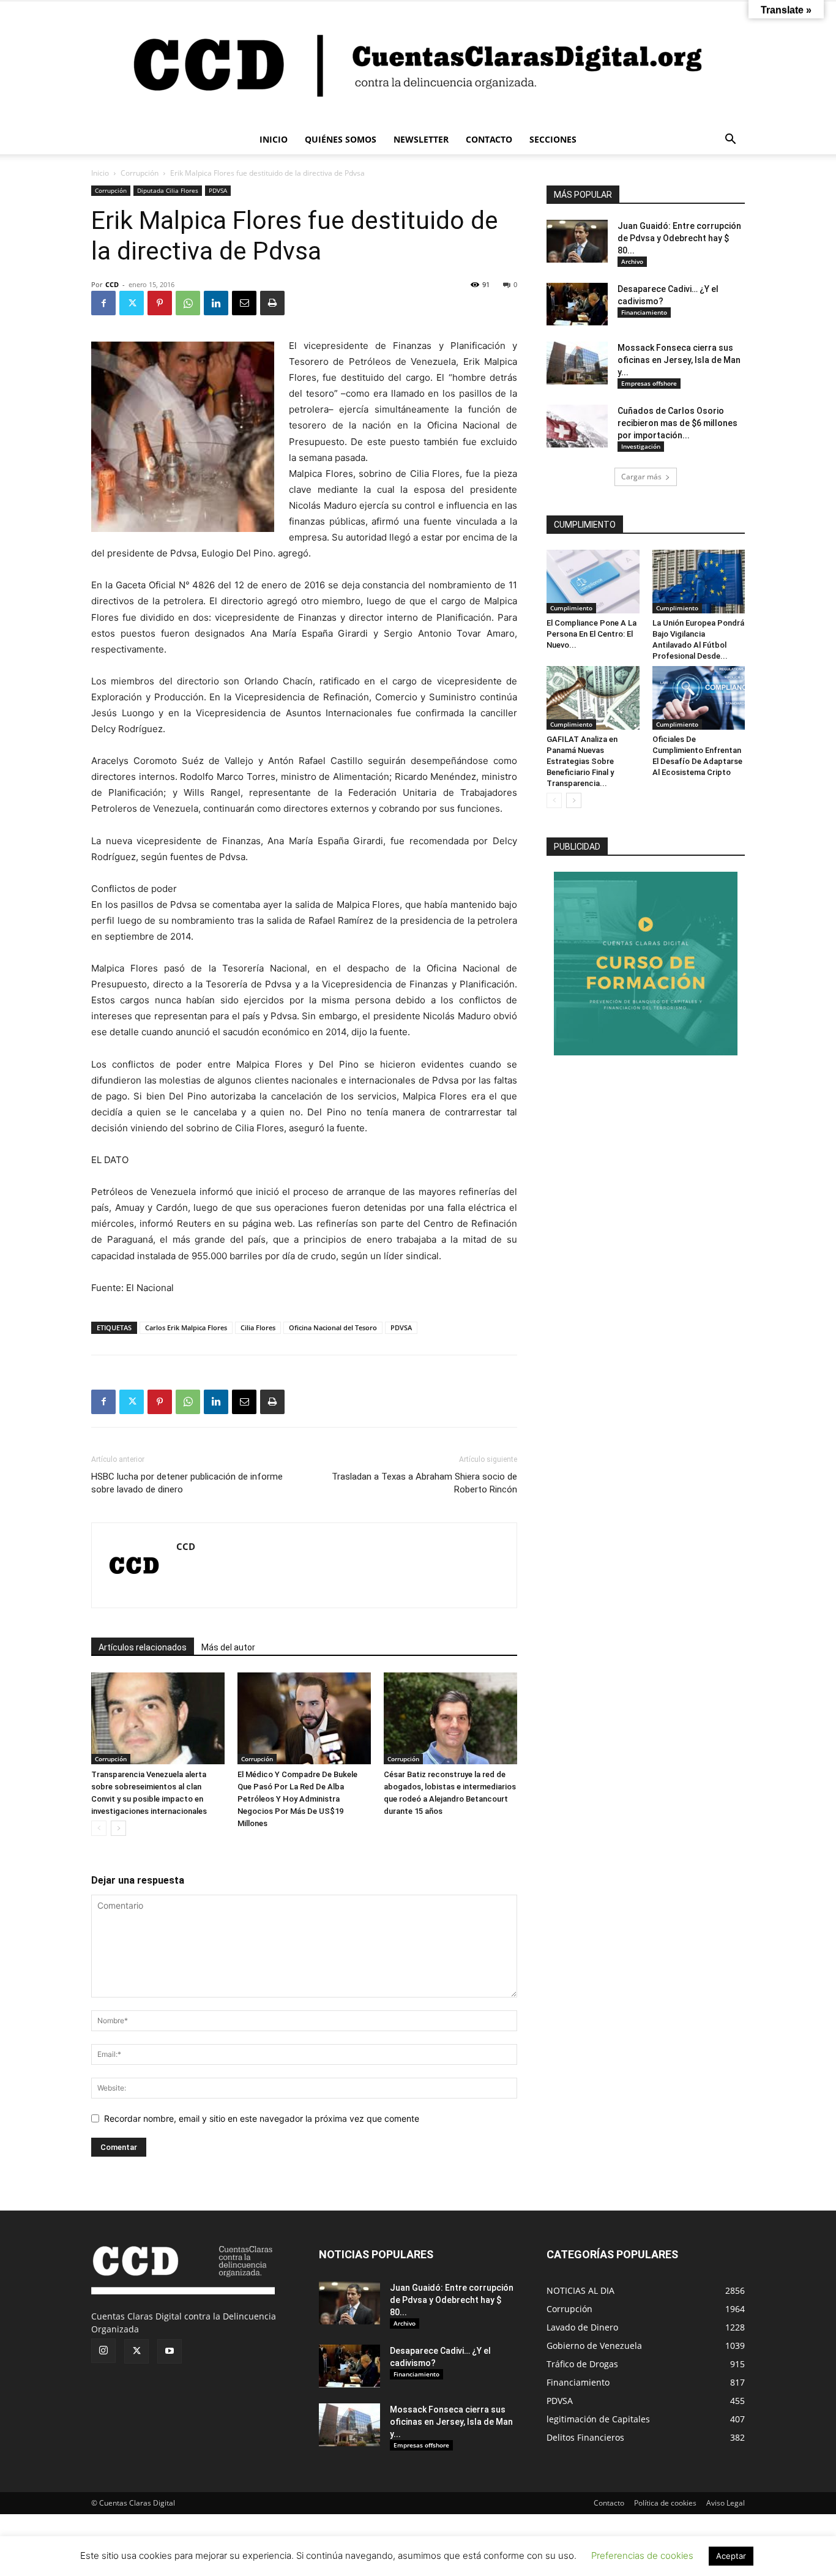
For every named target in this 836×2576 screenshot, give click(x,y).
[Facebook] (103, 303)
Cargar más (641, 477)
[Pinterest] (160, 303)
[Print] (272, 303)
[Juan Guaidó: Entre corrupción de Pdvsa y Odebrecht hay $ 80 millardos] (577, 241)
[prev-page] (99, 1828)
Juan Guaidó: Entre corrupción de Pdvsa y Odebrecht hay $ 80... (679, 238)
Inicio (100, 173)
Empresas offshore (649, 383)
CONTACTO (489, 139)
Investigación (641, 446)
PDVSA (218, 190)
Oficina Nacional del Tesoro (333, 1327)
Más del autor (228, 1647)
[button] (730, 140)
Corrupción (140, 173)
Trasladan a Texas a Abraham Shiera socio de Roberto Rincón (424, 1483)
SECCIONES (553, 139)
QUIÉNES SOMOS (341, 139)
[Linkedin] (216, 303)
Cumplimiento (571, 608)
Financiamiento (644, 312)
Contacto (609, 2503)
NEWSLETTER (421, 139)
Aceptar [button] (731, 2556)
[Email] (244, 303)
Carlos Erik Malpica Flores (186, 1327)
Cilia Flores (258, 1327)
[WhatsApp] (188, 303)
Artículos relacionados (143, 1647)
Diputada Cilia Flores (168, 190)
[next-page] (118, 1828)
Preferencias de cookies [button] (642, 2555)
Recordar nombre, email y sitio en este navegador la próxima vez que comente (262, 2118)
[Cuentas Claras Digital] (418, 63)
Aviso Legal (726, 2503)
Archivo (632, 261)
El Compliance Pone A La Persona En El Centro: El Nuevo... (592, 634)
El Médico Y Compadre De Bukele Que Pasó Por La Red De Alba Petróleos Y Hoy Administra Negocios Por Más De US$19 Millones (297, 1799)
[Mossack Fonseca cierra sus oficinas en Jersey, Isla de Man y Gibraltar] (577, 363)
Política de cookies (665, 2503)
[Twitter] (132, 303)
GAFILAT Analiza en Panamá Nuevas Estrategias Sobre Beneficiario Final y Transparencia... (582, 761)
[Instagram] (103, 2351)
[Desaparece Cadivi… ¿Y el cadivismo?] (577, 304)
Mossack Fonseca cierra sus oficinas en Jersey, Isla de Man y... (679, 360)
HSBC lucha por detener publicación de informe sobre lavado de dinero (187, 1483)
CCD (112, 284)
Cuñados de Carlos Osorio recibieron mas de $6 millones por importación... (677, 423)
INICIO (274, 139)
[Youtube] (170, 2351)
